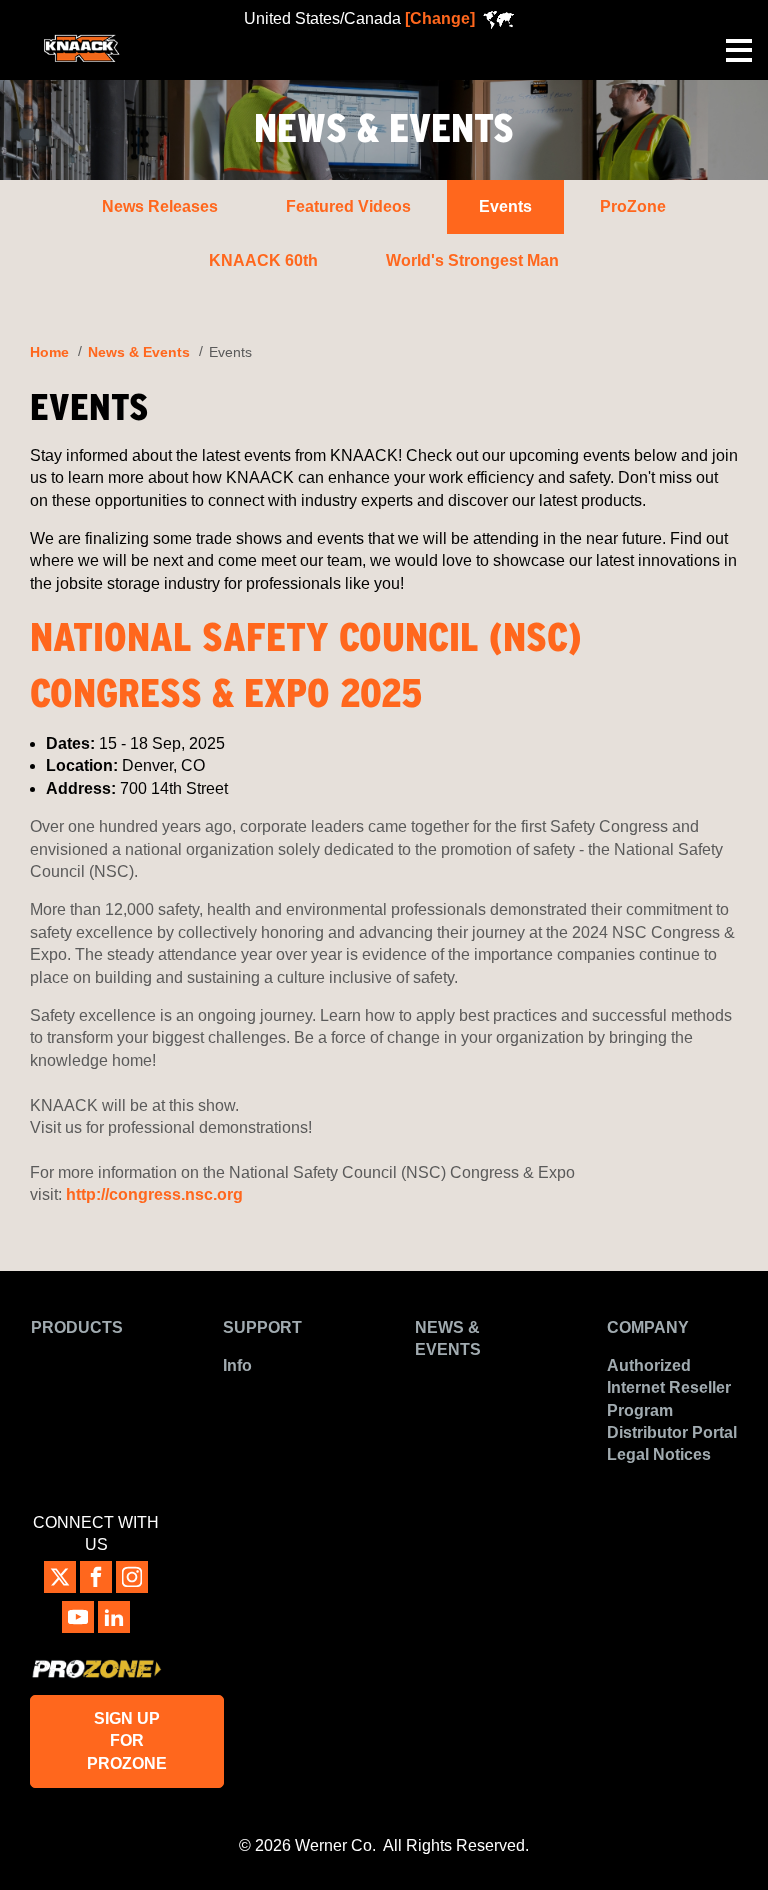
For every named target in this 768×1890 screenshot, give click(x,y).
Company (648, 1327)
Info (237, 1365)
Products (77, 1327)
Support (262, 1327)
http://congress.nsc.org (154, 1194)
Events (505, 206)
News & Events (139, 352)
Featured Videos (348, 206)
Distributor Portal (672, 1432)
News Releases (160, 206)
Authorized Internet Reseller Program (669, 1388)
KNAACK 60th (263, 260)
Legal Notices (659, 1454)
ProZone (633, 206)
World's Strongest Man (472, 260)
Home (49, 352)
